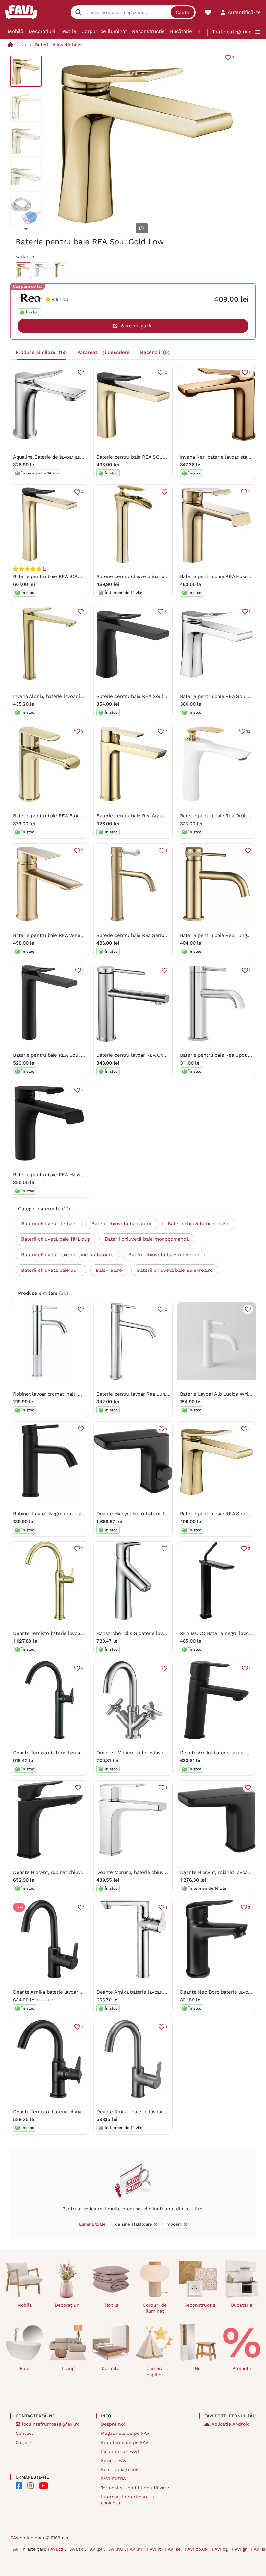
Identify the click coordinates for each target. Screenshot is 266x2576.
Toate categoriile (232, 32)
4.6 (55, 299)
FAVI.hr (136, 2549)
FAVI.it (155, 2549)
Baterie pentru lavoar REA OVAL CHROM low (147, 1055)
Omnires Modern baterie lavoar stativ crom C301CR (155, 1753)
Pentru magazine (120, 2469)
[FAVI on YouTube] (43, 2486)
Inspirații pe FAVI (120, 2451)
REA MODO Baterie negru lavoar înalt (222, 1633)
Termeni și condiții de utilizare (135, 2488)
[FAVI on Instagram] (30, 2486)
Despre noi (113, 2424)
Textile (68, 31)
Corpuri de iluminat (104, 31)
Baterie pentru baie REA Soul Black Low (142, 696)
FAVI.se (174, 2549)
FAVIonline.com (27, 2538)
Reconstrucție (148, 31)
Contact (24, 2433)
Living (68, 2368)
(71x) (64, 299)
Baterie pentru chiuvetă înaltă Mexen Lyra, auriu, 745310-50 (164, 576)
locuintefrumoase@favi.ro (51, 2424)
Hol (198, 2368)
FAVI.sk (76, 2549)
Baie (24, 2368)
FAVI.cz (56, 2549)
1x (45, 569)
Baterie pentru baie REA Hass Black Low (59, 1175)
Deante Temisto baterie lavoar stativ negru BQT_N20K (75, 1753)
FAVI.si (258, 2549)
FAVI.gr (240, 2549)
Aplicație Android (231, 2424)
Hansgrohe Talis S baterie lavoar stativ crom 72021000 (158, 1633)
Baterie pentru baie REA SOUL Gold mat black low (154, 457)
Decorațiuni (42, 31)
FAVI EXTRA (113, 2479)
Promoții (242, 2368)
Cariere (24, 2442)
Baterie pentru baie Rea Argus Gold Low (142, 816)
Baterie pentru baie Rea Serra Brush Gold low (149, 935)
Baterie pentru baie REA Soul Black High (59, 1055)
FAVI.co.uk (197, 2549)
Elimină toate (92, 2224)
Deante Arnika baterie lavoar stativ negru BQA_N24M (73, 1992)
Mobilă (16, 31)
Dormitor (111, 2368)
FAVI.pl (96, 2549)
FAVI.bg (221, 2549)
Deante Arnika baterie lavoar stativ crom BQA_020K (155, 1992)
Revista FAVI (114, 2460)
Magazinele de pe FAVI (126, 2433)
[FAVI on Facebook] (19, 2486)
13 (248, 731)
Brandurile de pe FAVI (125, 2442)
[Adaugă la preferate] (81, 372)
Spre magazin (137, 326)
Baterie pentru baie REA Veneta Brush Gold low (67, 935)
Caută (182, 12)
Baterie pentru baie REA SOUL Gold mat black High (72, 576)
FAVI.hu (115, 2549)
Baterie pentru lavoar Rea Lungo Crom (140, 1394)
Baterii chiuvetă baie (58, 45)
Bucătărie (181, 31)
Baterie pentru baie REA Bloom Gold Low (60, 816)
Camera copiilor (155, 2371)
